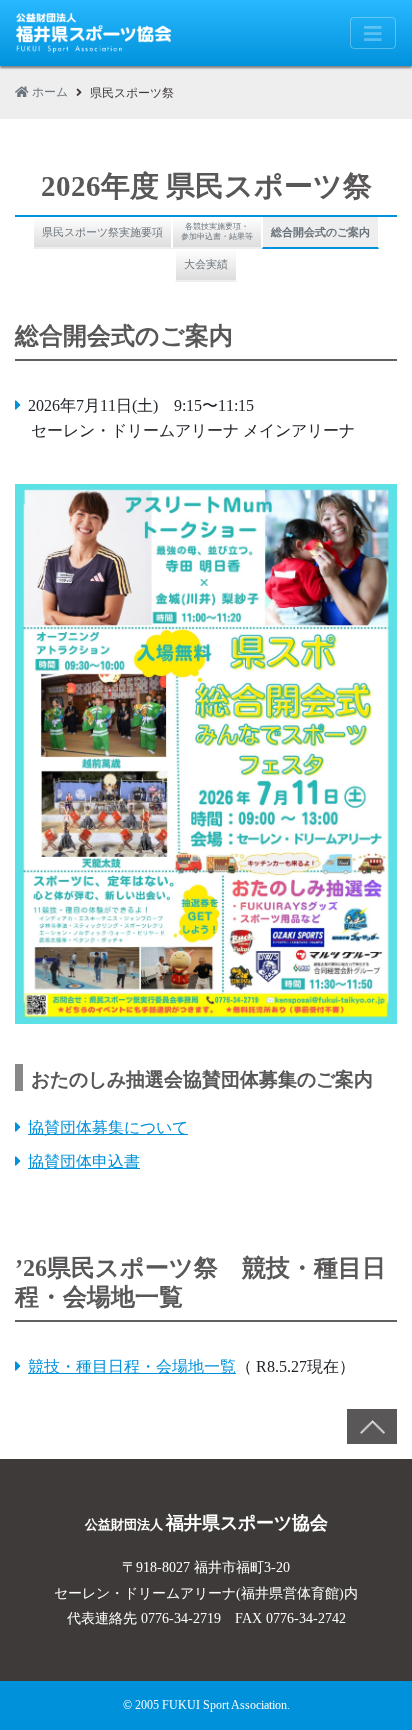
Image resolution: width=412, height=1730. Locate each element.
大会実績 (206, 264)
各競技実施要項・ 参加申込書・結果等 (217, 231)
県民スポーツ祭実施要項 (102, 232)
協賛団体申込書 (84, 1161)
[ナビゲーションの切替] (373, 33)
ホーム (48, 92)
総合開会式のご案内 (320, 232)
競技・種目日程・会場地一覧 (132, 1366)
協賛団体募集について (108, 1127)
